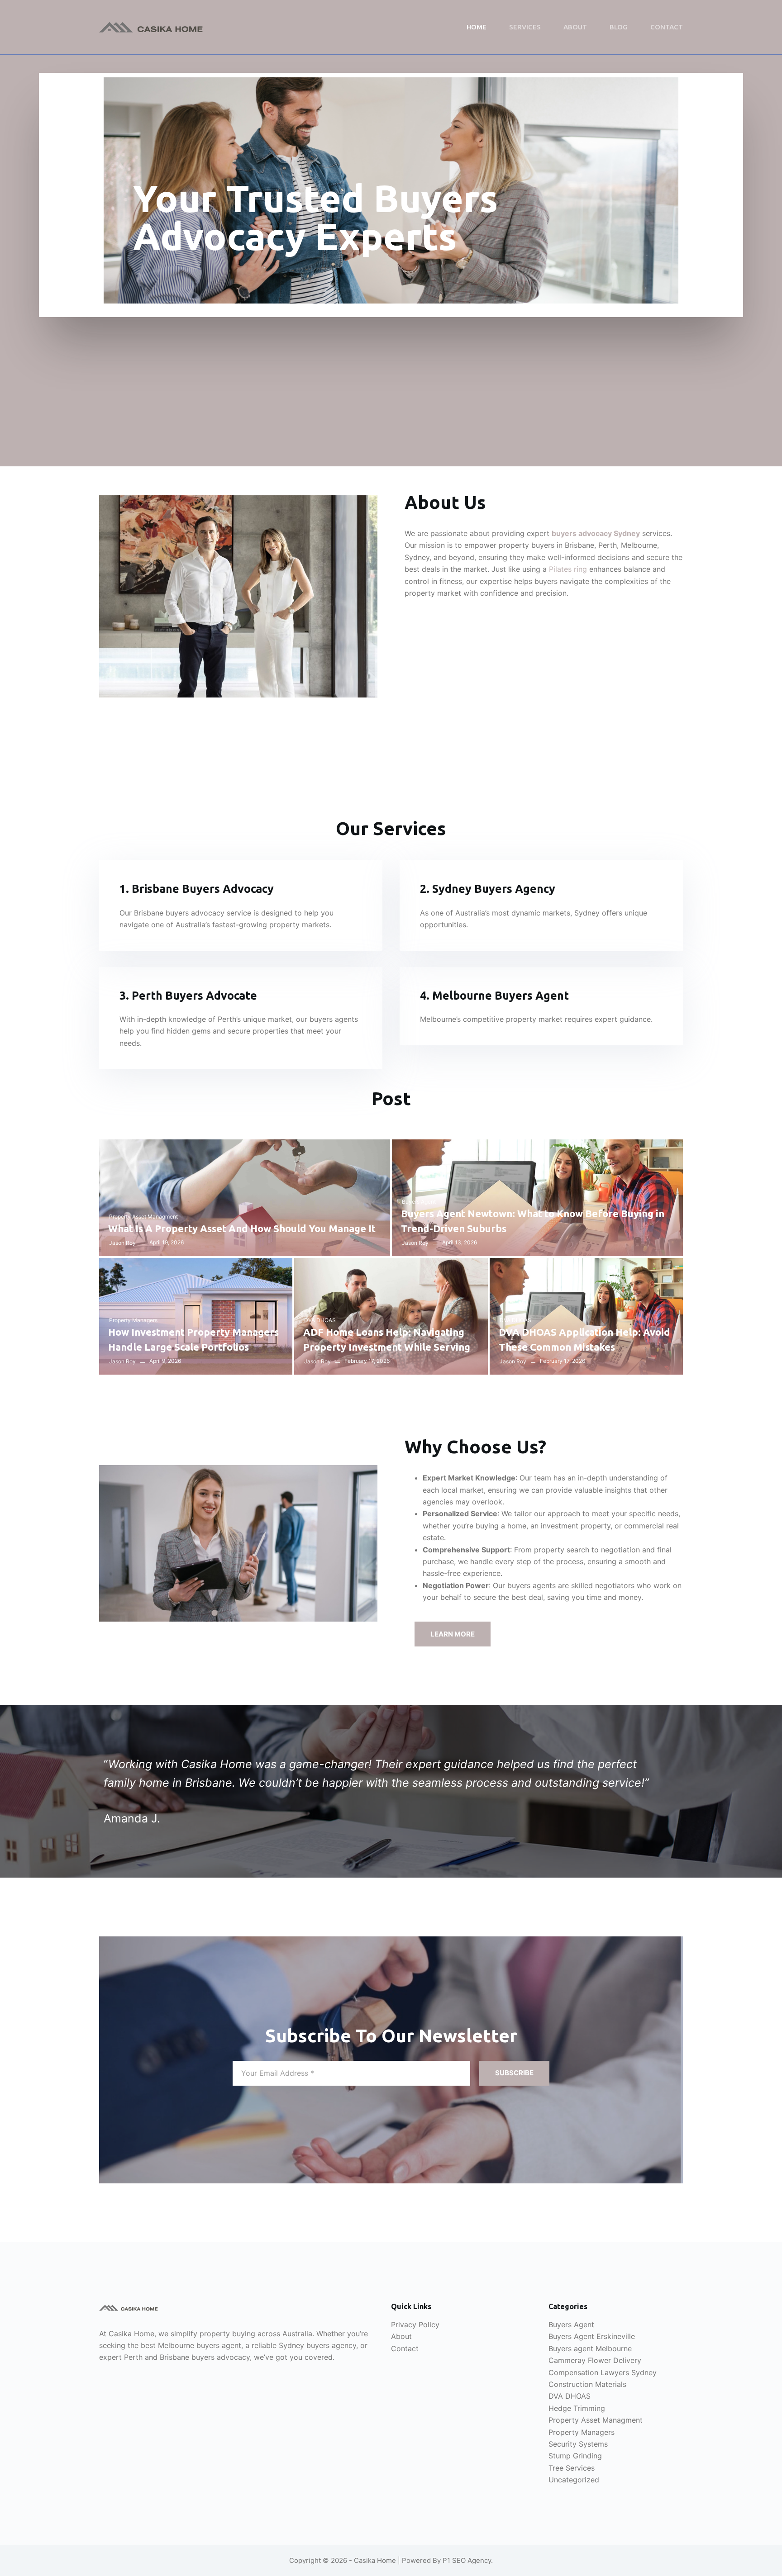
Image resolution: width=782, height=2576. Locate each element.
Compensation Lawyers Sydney (603, 2372)
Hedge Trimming (577, 2408)
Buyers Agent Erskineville (592, 2336)
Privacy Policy (415, 2325)
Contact (667, 27)
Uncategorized (574, 2480)
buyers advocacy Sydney (596, 533)
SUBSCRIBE (514, 2073)
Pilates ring (568, 569)
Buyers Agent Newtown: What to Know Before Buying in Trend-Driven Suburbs (533, 1221)
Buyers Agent (419, 1202)
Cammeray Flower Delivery (595, 2360)
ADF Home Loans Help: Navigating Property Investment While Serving (387, 1339)
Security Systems (578, 2444)
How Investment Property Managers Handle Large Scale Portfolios (193, 1339)
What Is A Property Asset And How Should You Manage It (242, 1228)
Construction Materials (587, 2384)
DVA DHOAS (320, 1320)
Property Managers (133, 1320)
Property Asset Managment (143, 1217)
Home (477, 27)
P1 (446, 2560)
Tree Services (572, 2468)
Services (525, 27)
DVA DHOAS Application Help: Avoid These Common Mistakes (584, 1339)
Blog (619, 27)
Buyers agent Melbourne (590, 2348)
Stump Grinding (575, 2456)
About (575, 27)
